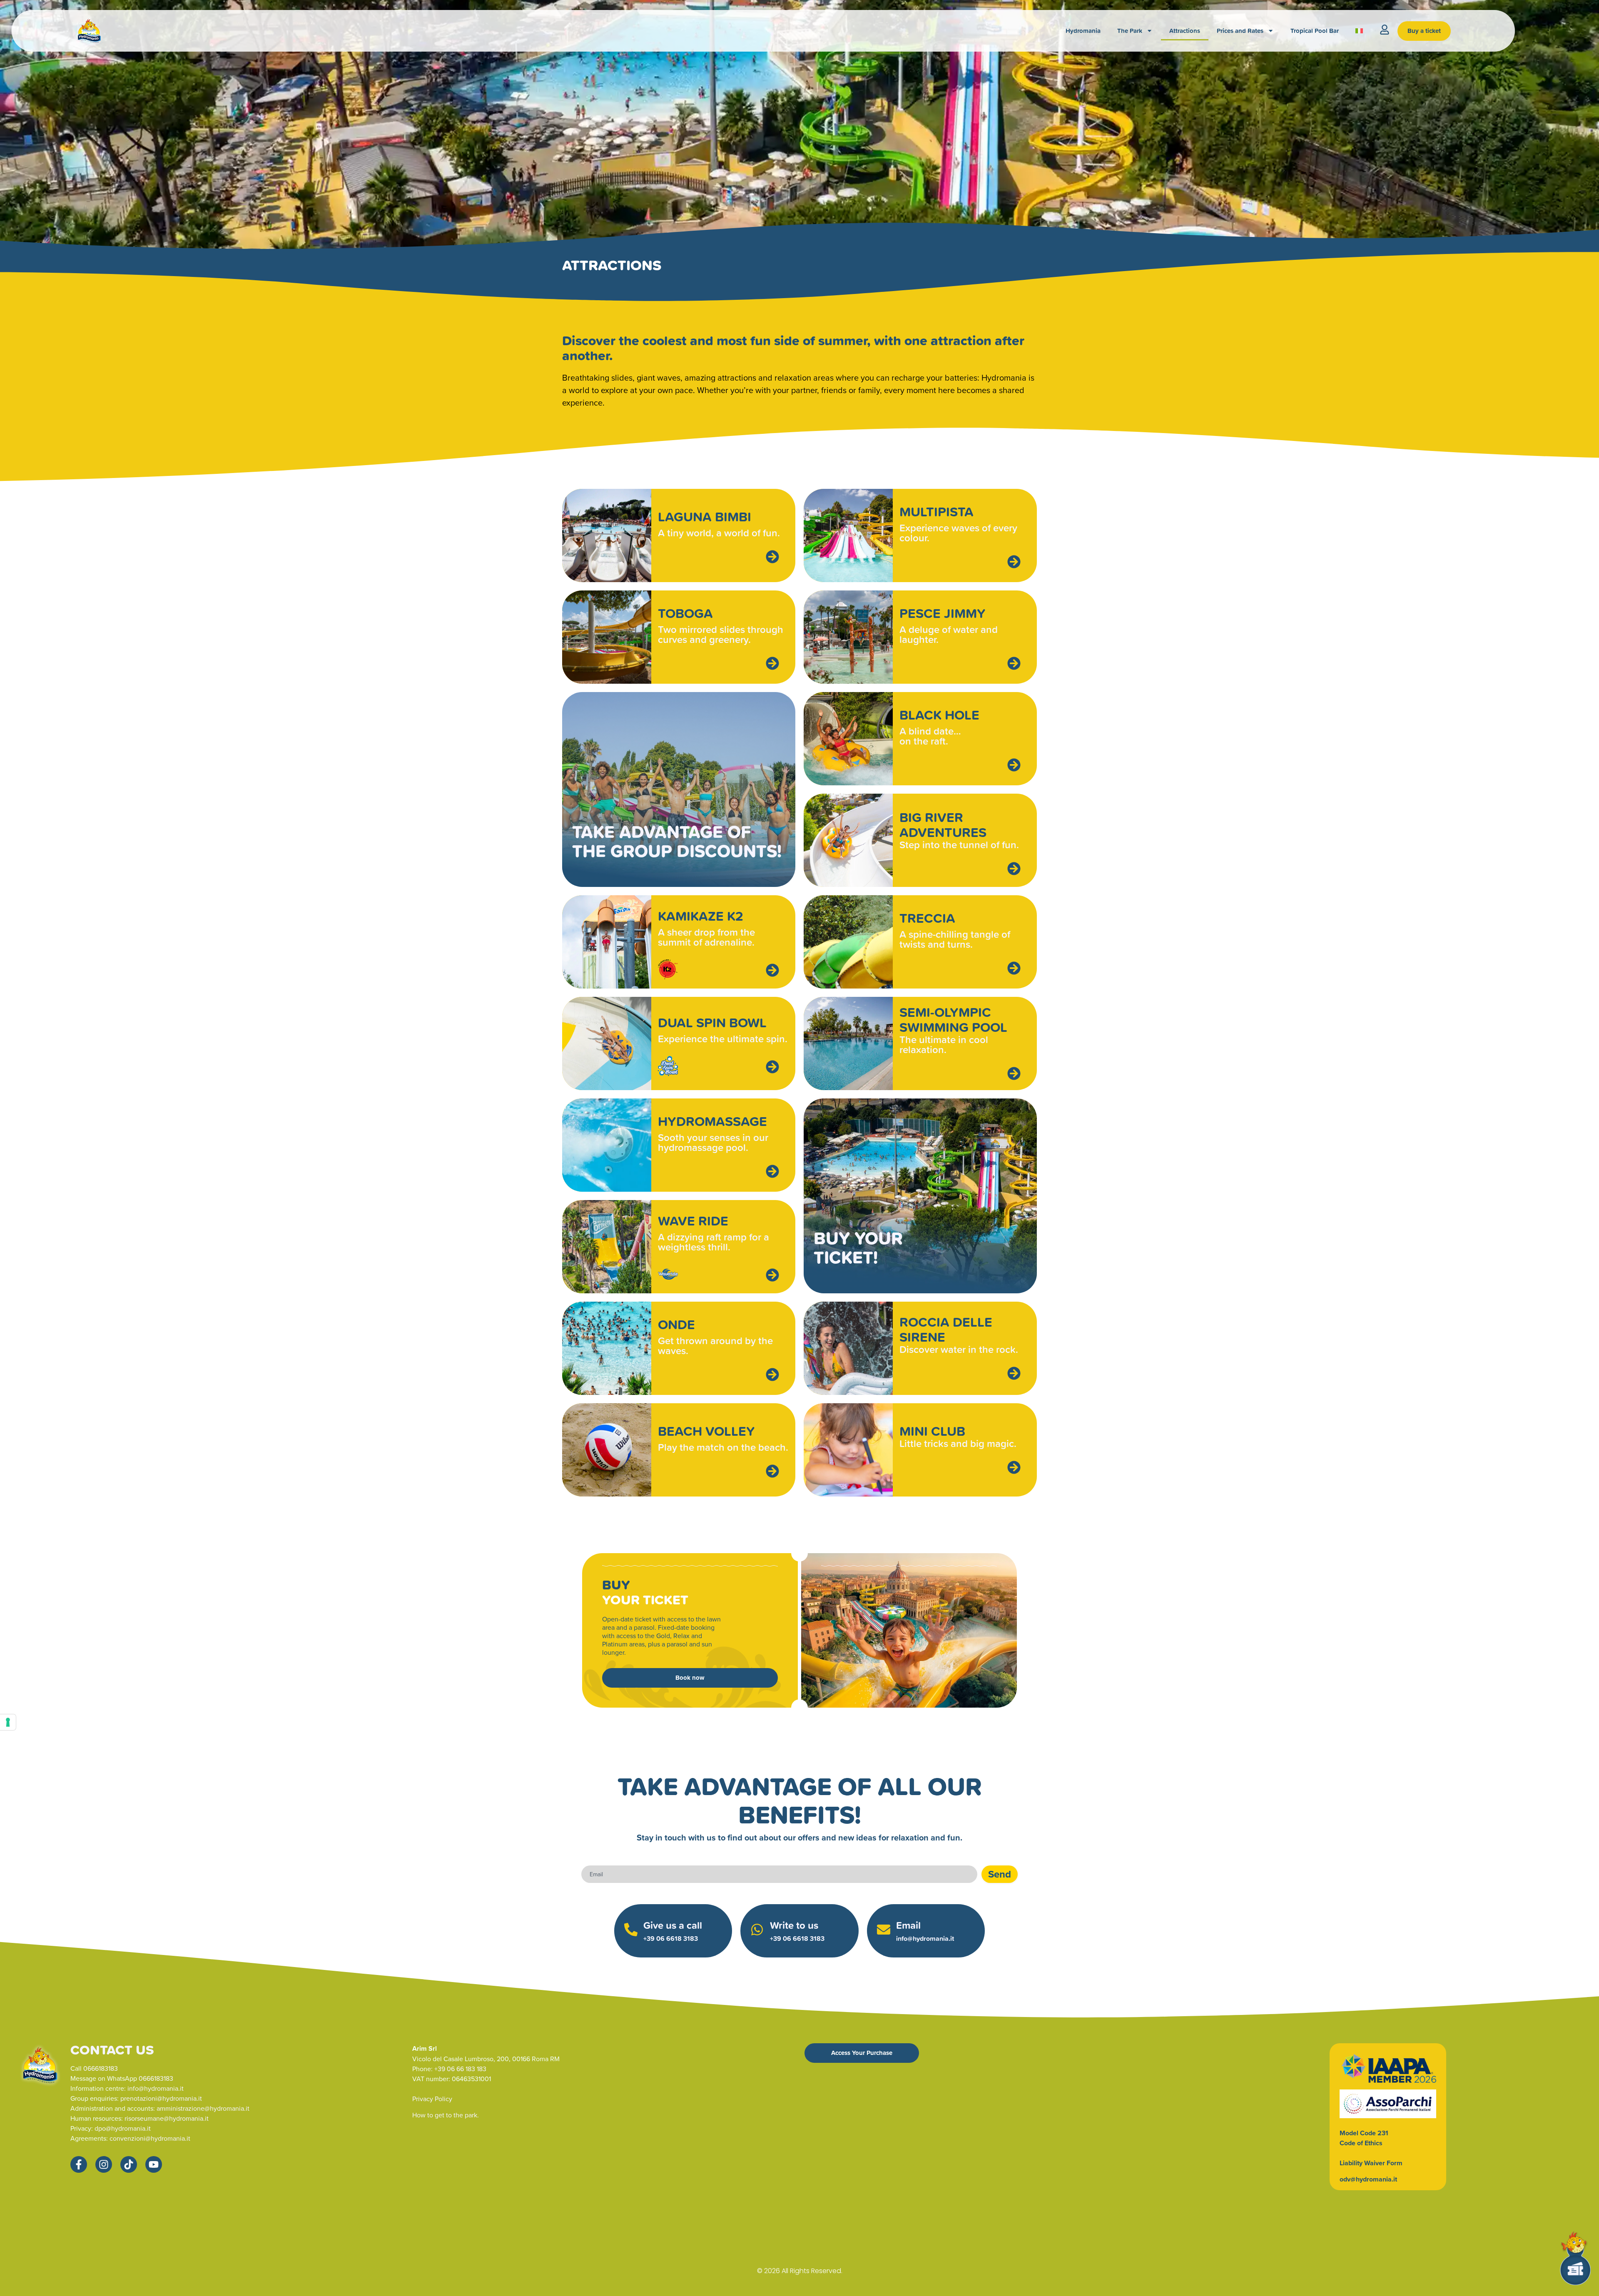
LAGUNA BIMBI (705, 516)
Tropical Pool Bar (1315, 31)
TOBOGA (685, 613)
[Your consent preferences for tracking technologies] (8, 1722)
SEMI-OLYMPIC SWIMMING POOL (953, 1019)
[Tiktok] (129, 2164)
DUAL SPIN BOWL (712, 1022)
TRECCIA (927, 918)
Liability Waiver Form (1371, 2163)
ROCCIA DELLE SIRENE (946, 1329)
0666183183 (101, 2068)
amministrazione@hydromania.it (203, 2108)
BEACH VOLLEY (706, 1431)
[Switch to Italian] (1359, 31)
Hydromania (1083, 31)
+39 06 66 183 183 (460, 2069)
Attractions (1185, 31)
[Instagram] (104, 2164)
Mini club (932, 1431)
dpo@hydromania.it (123, 2128)
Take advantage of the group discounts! (677, 841)
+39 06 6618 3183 (671, 1939)
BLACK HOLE (939, 715)
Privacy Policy (432, 2099)
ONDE (676, 1324)
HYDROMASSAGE (712, 1121)
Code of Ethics (1361, 2143)
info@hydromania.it (925, 1939)
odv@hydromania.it (1368, 2179)
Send (1000, 1874)
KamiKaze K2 (701, 916)
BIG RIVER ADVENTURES (943, 824)
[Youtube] (154, 2164)
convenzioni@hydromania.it (150, 2138)
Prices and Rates (1240, 31)
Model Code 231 (1364, 2133)
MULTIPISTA (936, 511)
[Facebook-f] (79, 2164)
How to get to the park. (446, 2115)
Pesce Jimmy (943, 613)
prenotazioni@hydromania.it (161, 2098)
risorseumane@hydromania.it (167, 2118)
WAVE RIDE (693, 1220)
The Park (1130, 31)
